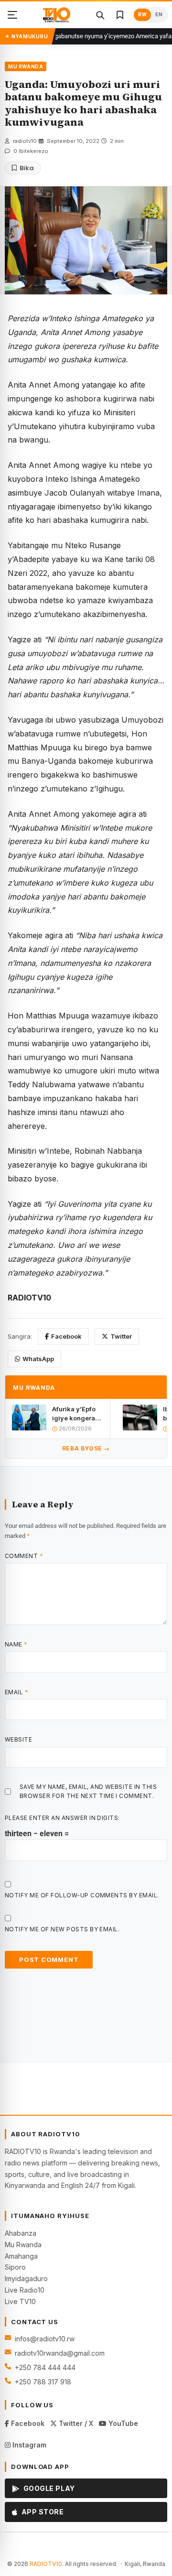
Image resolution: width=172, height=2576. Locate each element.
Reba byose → (86, 1448)
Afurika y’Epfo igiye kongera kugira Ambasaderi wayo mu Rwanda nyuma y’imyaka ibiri (76, 1413)
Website (18, 1739)
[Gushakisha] (100, 15)
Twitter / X (75, 2423)
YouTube (122, 2423)
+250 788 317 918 (43, 2382)
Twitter (121, 1336)
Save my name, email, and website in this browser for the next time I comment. (88, 1791)
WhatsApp (38, 1359)
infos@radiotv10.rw (45, 2339)
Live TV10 (20, 2301)
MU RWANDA (26, 66)
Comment (24, 1556)
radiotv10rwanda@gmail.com (60, 2353)
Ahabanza (21, 2233)
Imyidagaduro (26, 2278)
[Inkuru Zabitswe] (120, 15)
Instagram (28, 2445)
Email (16, 1692)
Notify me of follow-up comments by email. (82, 1895)
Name (16, 1644)
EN (159, 15)
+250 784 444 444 (45, 2367)
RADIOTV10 (46, 2564)
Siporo (15, 2267)
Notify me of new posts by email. (62, 1929)
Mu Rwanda (23, 2245)
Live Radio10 (25, 2290)
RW (142, 15)
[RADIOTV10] (57, 15)
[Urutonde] (12, 15)
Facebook (66, 1336)
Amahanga (21, 2256)
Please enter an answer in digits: (62, 1818)
